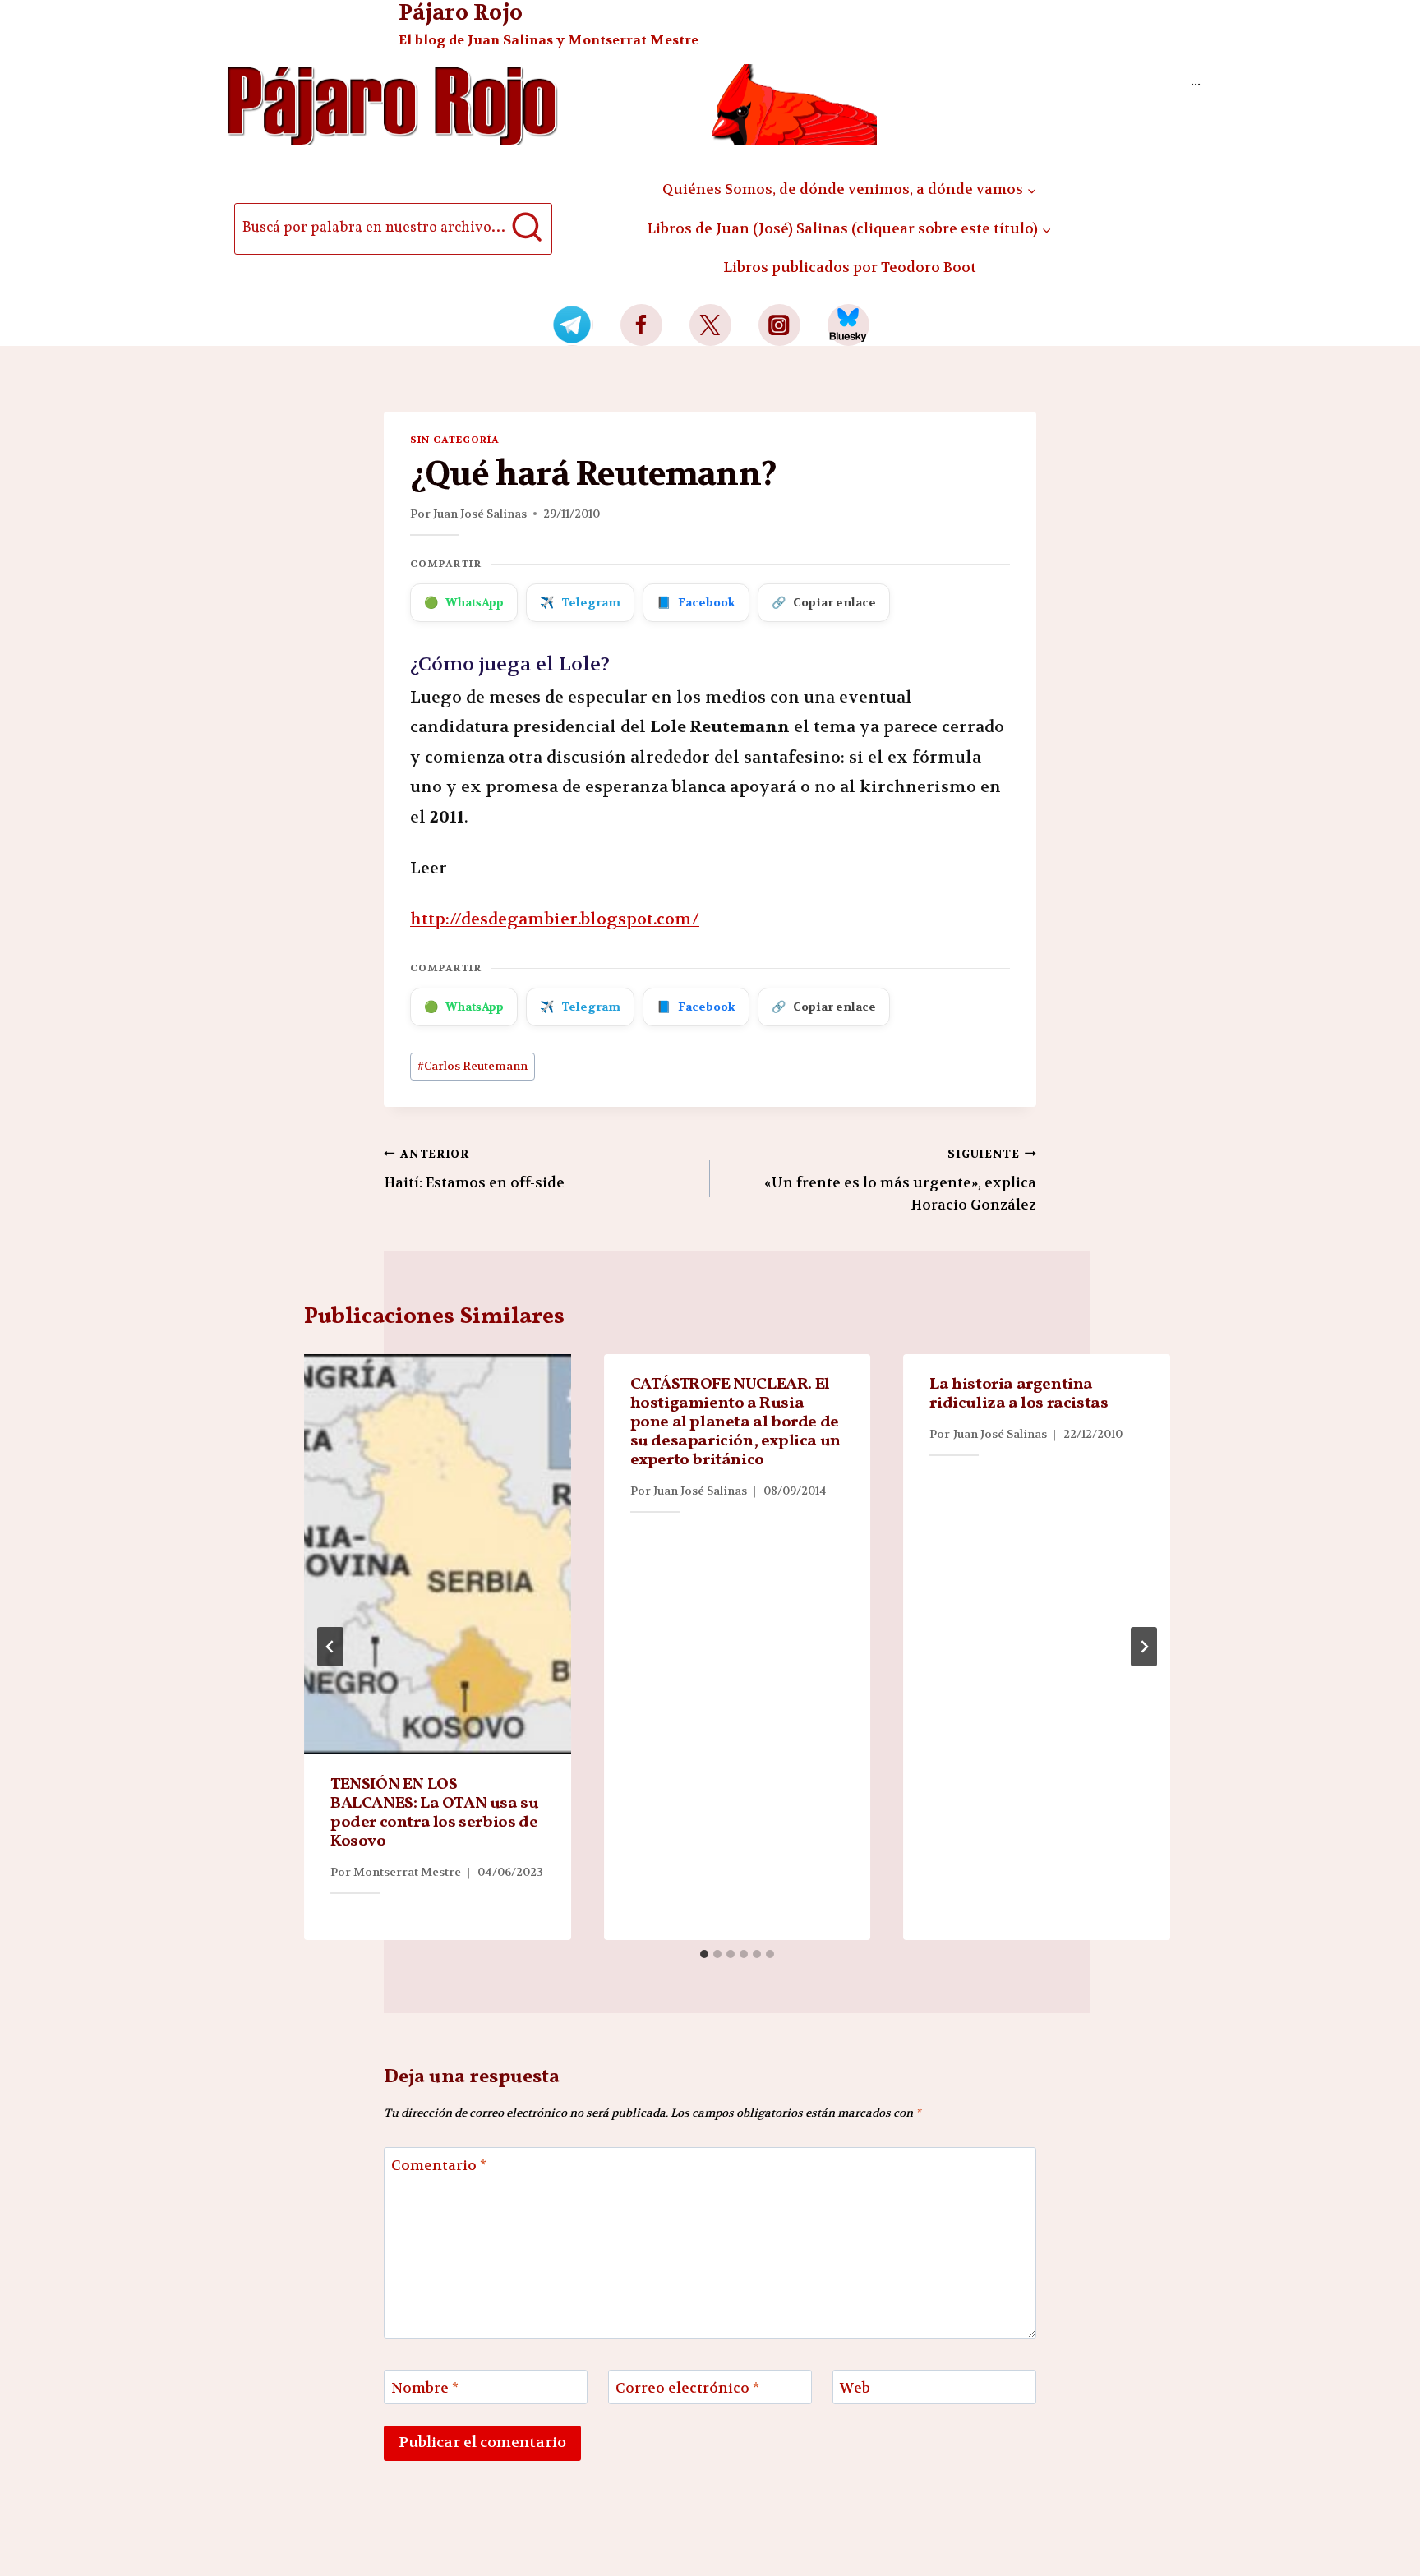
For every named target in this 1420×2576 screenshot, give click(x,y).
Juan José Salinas (480, 514)
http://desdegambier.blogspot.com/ (555, 919)
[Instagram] (779, 325)
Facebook (696, 602)
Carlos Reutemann (473, 1066)
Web (855, 2388)
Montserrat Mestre (407, 1872)
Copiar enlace (824, 602)
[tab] (704, 1954)
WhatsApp (464, 602)
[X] (710, 325)
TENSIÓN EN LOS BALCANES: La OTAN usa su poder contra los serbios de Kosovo (434, 1813)
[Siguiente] (1144, 1647)
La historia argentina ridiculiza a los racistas (1019, 1394)
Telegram (580, 602)
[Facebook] (641, 325)
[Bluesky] (848, 325)
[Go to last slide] (330, 1647)
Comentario (439, 2165)
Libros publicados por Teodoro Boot (850, 267)
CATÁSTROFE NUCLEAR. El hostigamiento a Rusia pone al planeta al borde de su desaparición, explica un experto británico (735, 1422)
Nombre (425, 2388)
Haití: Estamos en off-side (474, 1169)
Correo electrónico (687, 2388)
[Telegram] (572, 325)
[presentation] (438, 1554)
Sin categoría (454, 440)
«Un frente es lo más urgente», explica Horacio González (900, 1180)
